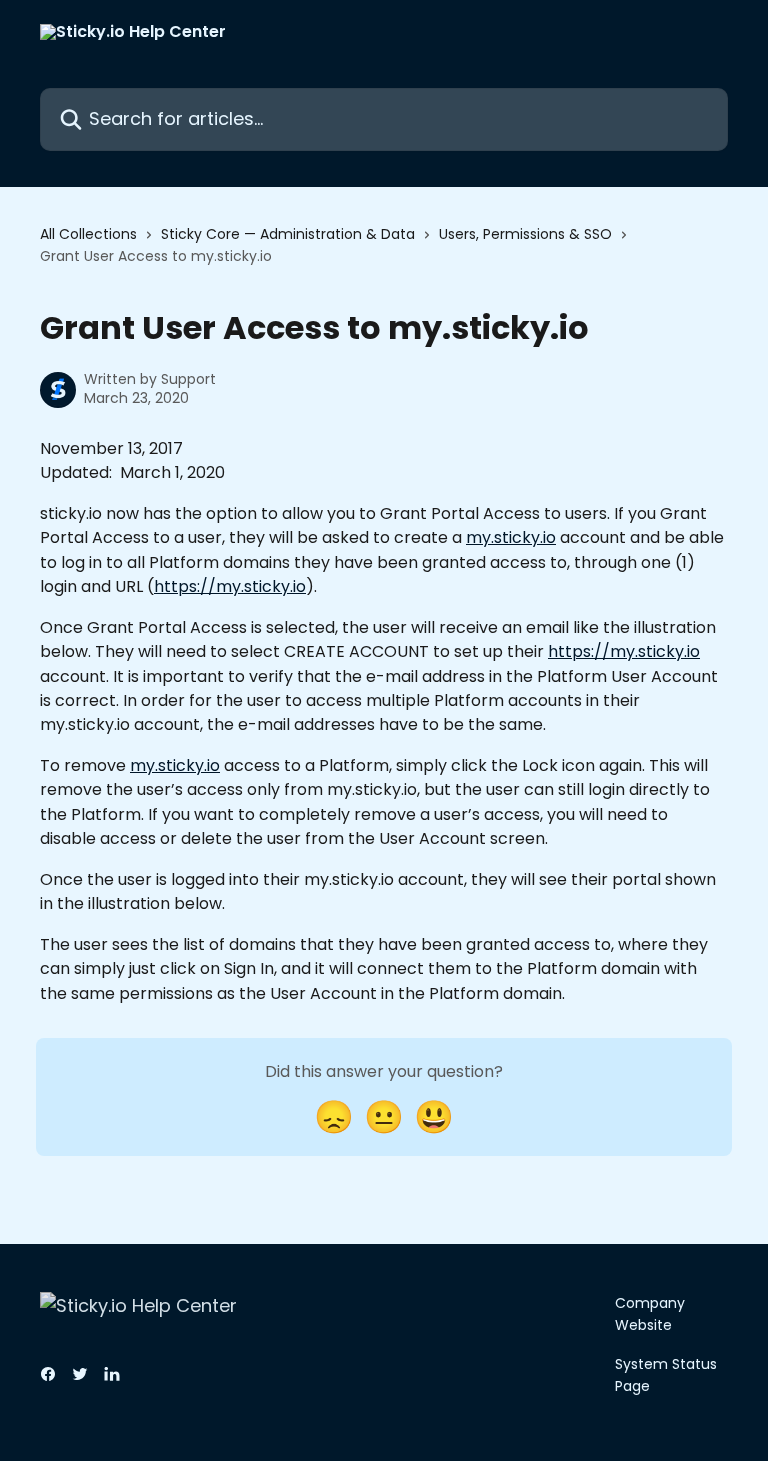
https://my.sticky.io (230, 586)
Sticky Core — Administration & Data (288, 234)
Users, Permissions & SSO (525, 234)
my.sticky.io (511, 537)
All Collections (88, 234)
